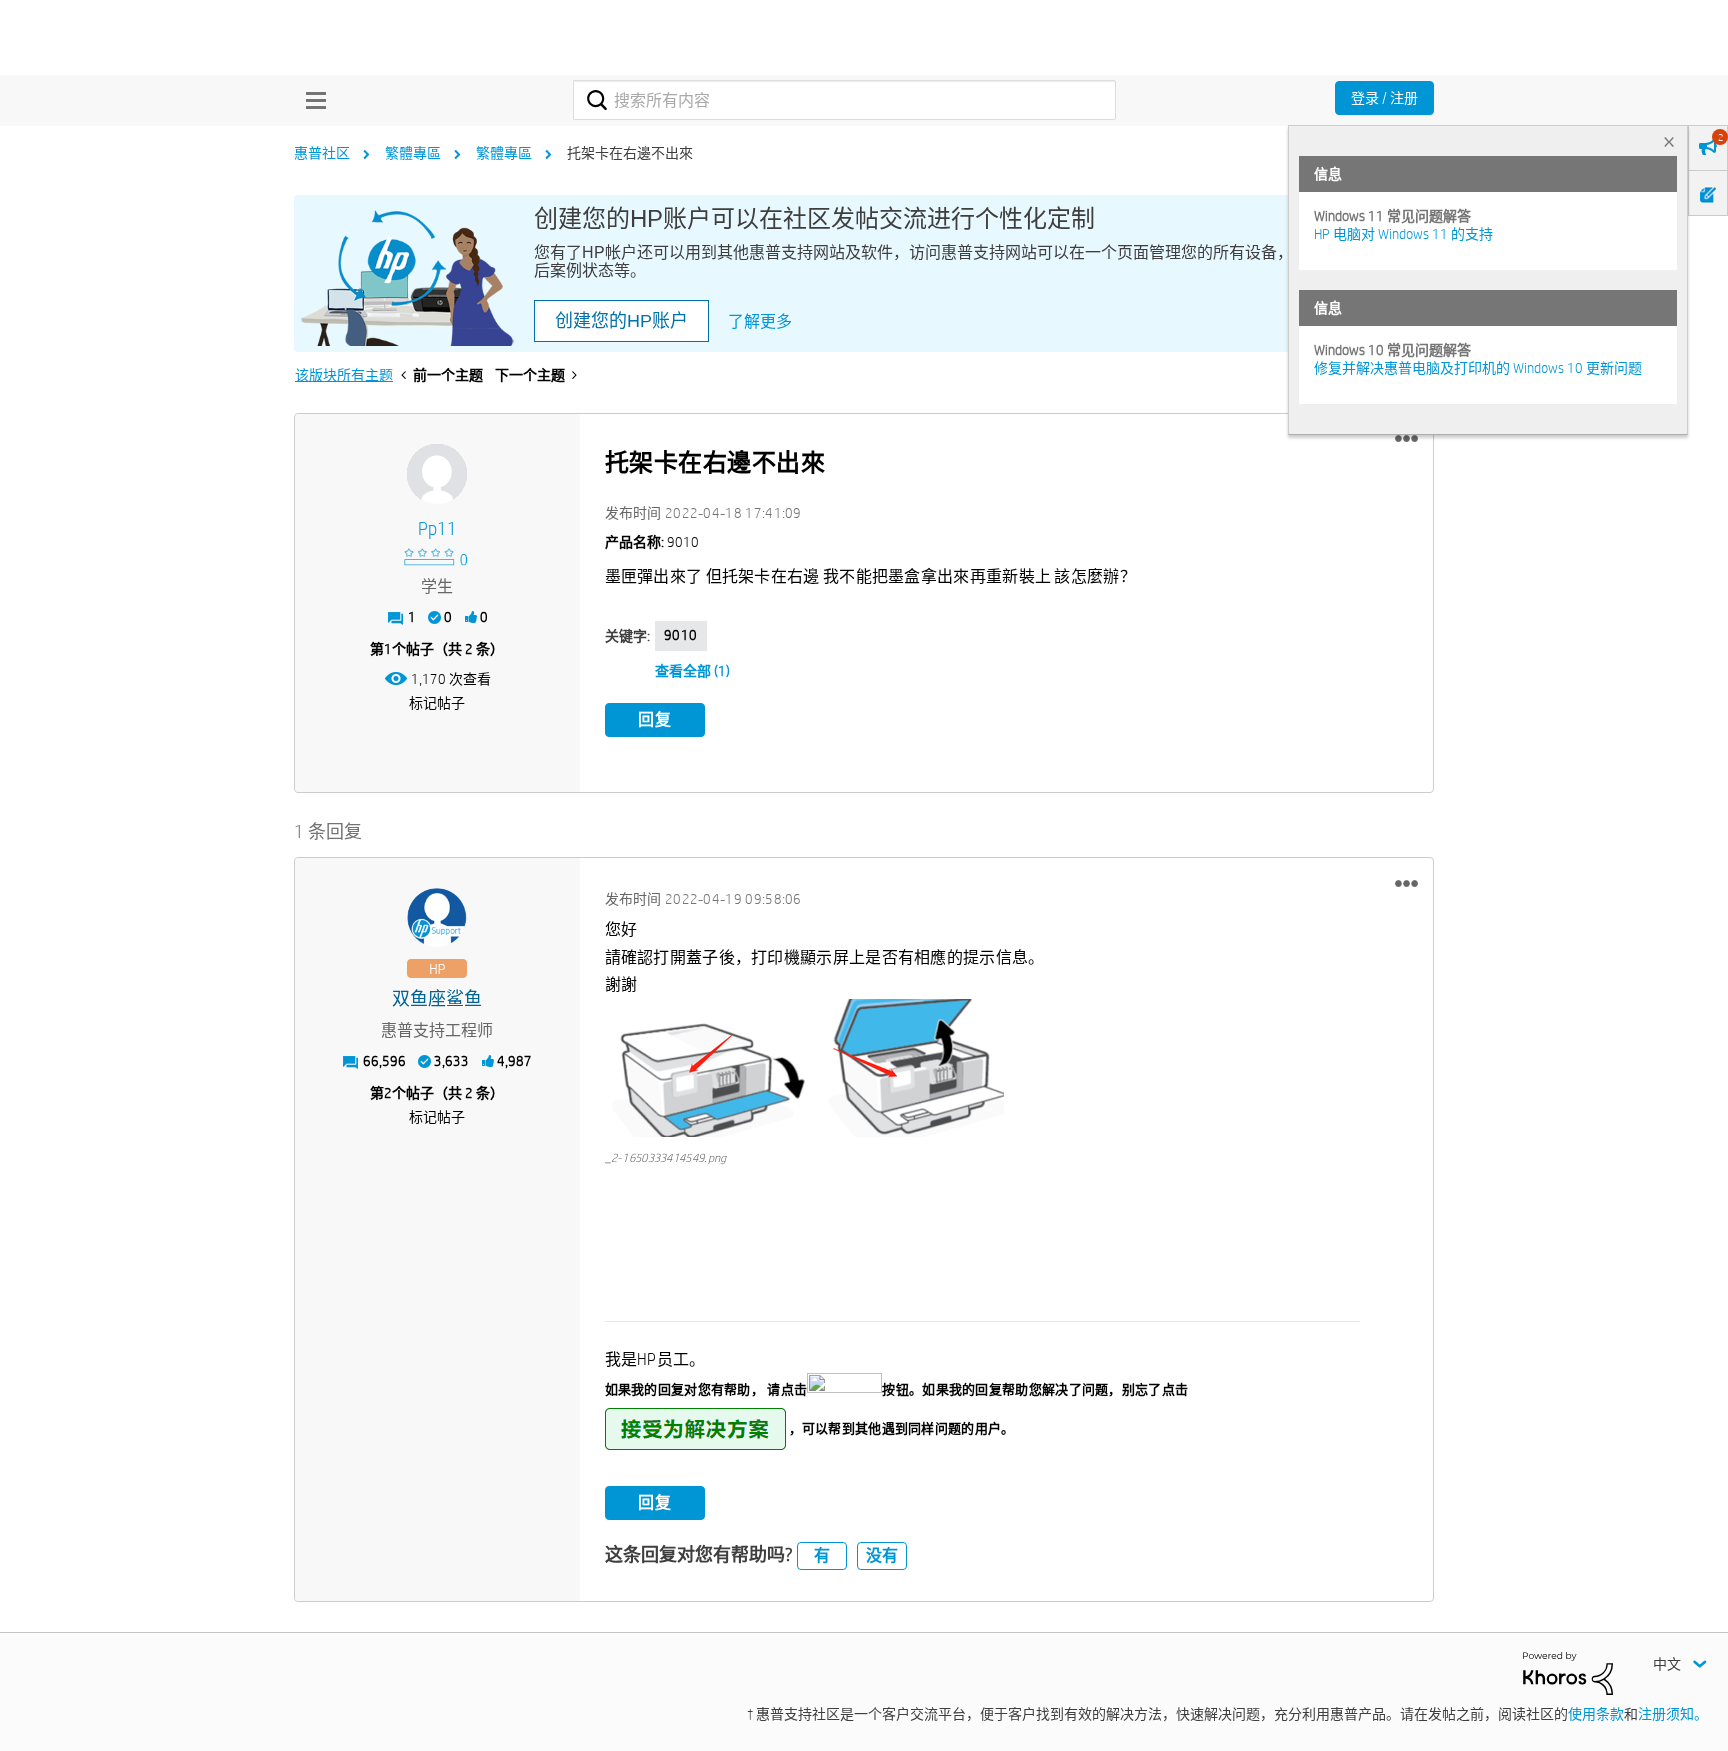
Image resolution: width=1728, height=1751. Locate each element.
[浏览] (311, 100)
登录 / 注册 (1384, 98)
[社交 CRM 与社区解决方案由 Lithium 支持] (1568, 1672)
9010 (681, 635)
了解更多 (760, 321)
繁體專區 (413, 153)
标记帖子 (437, 703)
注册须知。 (1673, 1714)
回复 (655, 719)
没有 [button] (882, 1555)
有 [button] (822, 1555)
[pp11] (437, 474)
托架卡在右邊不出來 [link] (630, 153)
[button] (1406, 439)
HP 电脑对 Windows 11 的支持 (1403, 234)
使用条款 (1596, 1714)
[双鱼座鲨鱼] (437, 918)
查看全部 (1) (692, 671)
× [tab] (1669, 141)
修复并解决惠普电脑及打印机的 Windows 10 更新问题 (1478, 368)
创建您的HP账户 (621, 321)
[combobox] (844, 100)
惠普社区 (322, 153)
